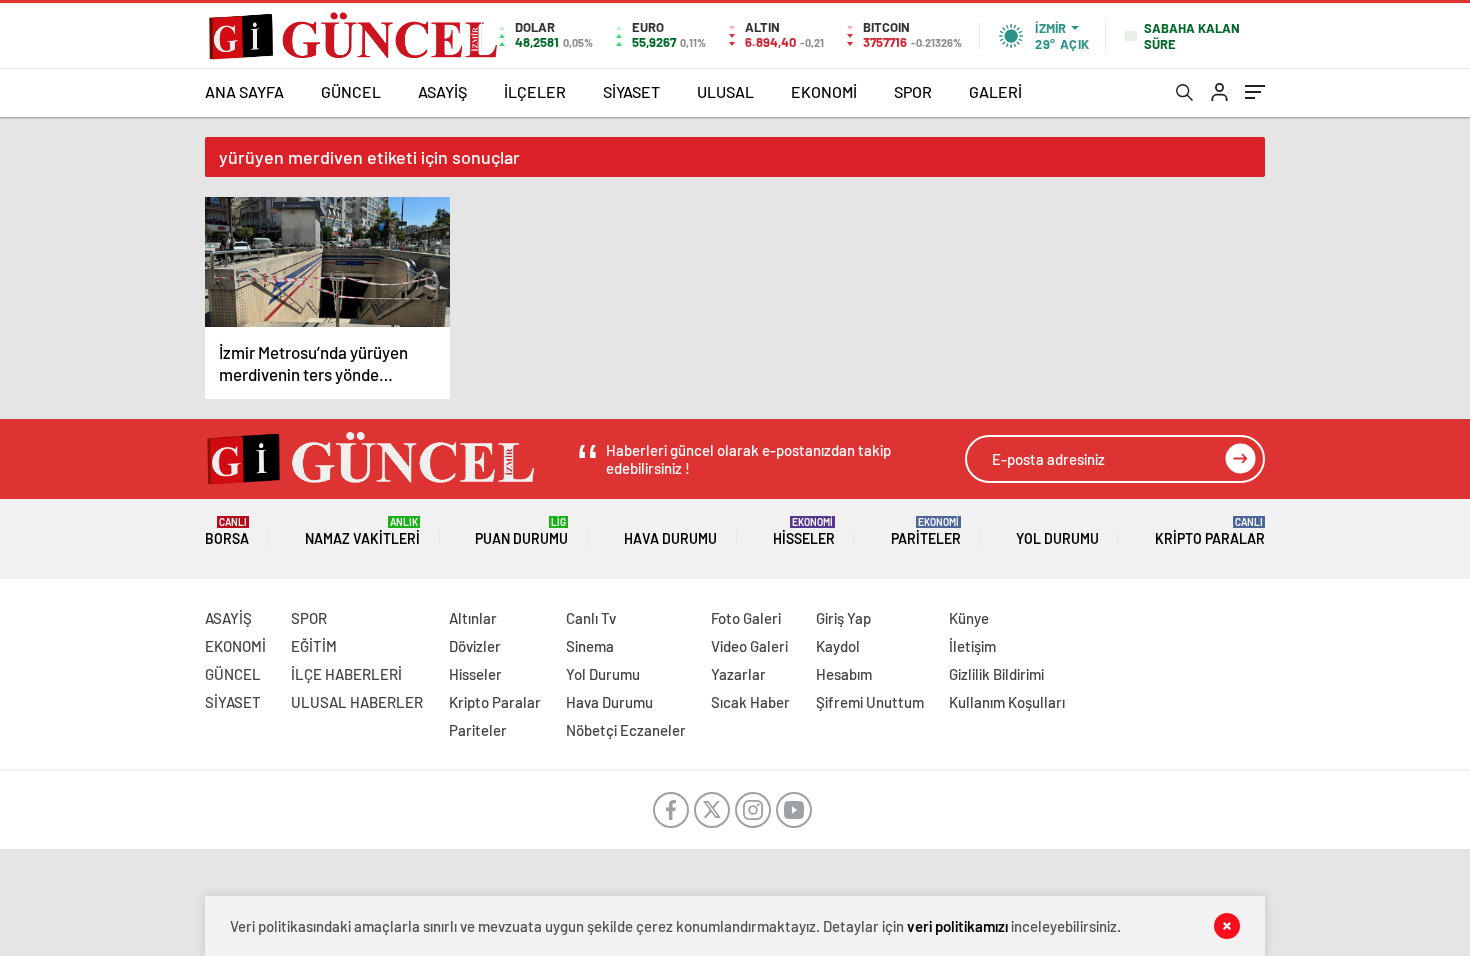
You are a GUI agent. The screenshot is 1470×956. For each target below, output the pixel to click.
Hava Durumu (670, 538)
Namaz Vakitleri (362, 531)
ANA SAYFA (244, 91)
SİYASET (631, 91)
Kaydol (838, 646)
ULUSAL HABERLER (357, 702)
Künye (969, 618)
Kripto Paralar (1210, 531)
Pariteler (926, 531)
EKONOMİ (824, 91)
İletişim (972, 646)
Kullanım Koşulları (1007, 702)
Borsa (227, 531)
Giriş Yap (843, 618)
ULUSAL (725, 91)
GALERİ (995, 91)
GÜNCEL (351, 91)
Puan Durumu (521, 531)
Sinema (590, 646)
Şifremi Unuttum (870, 702)
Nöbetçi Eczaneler (626, 730)
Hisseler (804, 531)
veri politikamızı (957, 926)
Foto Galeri (746, 618)
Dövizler (475, 646)
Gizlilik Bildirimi (996, 674)
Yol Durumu (1057, 538)
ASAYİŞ (442, 91)
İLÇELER (535, 91)
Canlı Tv (591, 618)
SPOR (913, 91)
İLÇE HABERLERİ (346, 674)
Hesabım (844, 674)
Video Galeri (749, 646)
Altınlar (473, 618)
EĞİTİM (314, 646)
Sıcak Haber (750, 702)
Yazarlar (738, 674)
